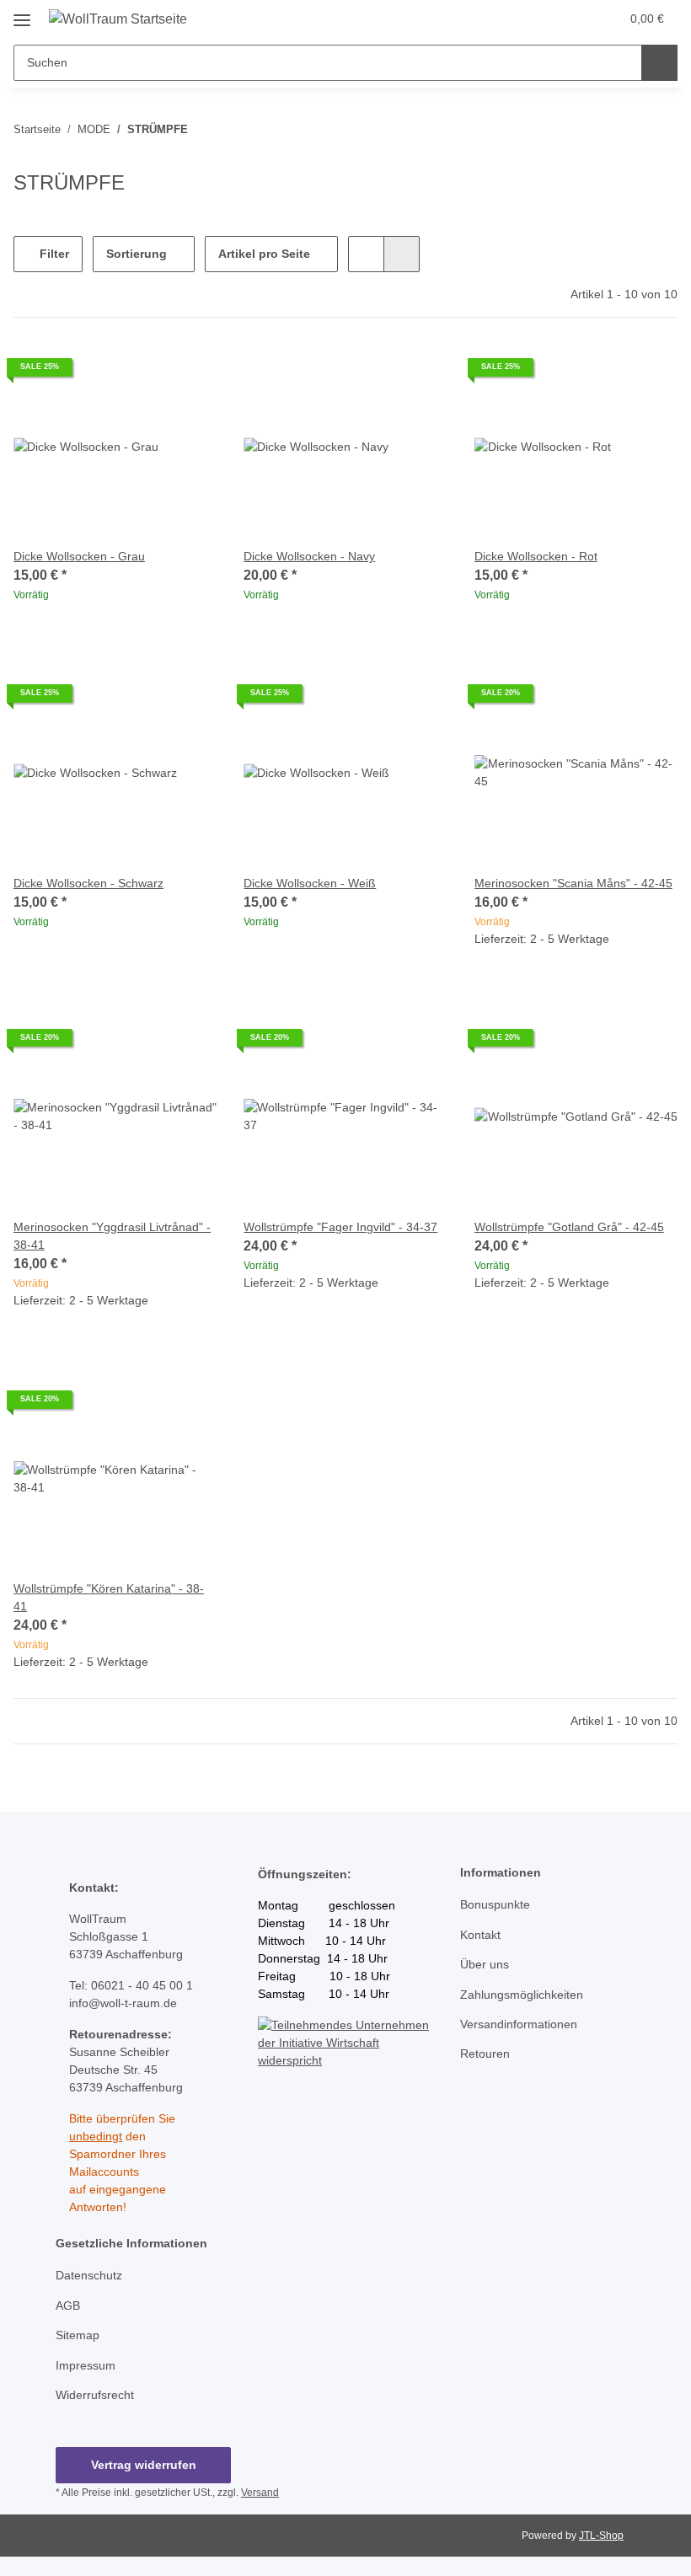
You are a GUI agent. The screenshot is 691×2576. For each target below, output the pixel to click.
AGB (68, 2306)
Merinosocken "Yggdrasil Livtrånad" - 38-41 (112, 1236)
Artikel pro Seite (264, 254)
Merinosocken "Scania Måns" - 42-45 (573, 883)
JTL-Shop (601, 2536)
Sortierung (137, 254)
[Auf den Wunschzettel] (649, 699)
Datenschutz (89, 2275)
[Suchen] (659, 63)
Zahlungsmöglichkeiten (522, 1995)
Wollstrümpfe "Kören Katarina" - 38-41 (109, 1597)
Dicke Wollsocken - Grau (79, 556)
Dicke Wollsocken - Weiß (310, 883)
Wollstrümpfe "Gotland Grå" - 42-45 (569, 1227)
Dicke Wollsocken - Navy (309, 556)
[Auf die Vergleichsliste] (605, 699)
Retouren (485, 2054)
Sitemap (78, 2335)
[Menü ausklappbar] (22, 14)
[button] (540, 19)
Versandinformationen (519, 2024)
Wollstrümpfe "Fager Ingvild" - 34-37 (340, 1227)
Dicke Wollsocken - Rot (536, 556)
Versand (260, 2493)
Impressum (86, 2365)
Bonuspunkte (495, 1904)
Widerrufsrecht (95, 2395)
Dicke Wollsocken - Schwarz (88, 883)
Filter (53, 254)
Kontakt (480, 1935)
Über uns (485, 1964)
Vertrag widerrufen (144, 2465)
